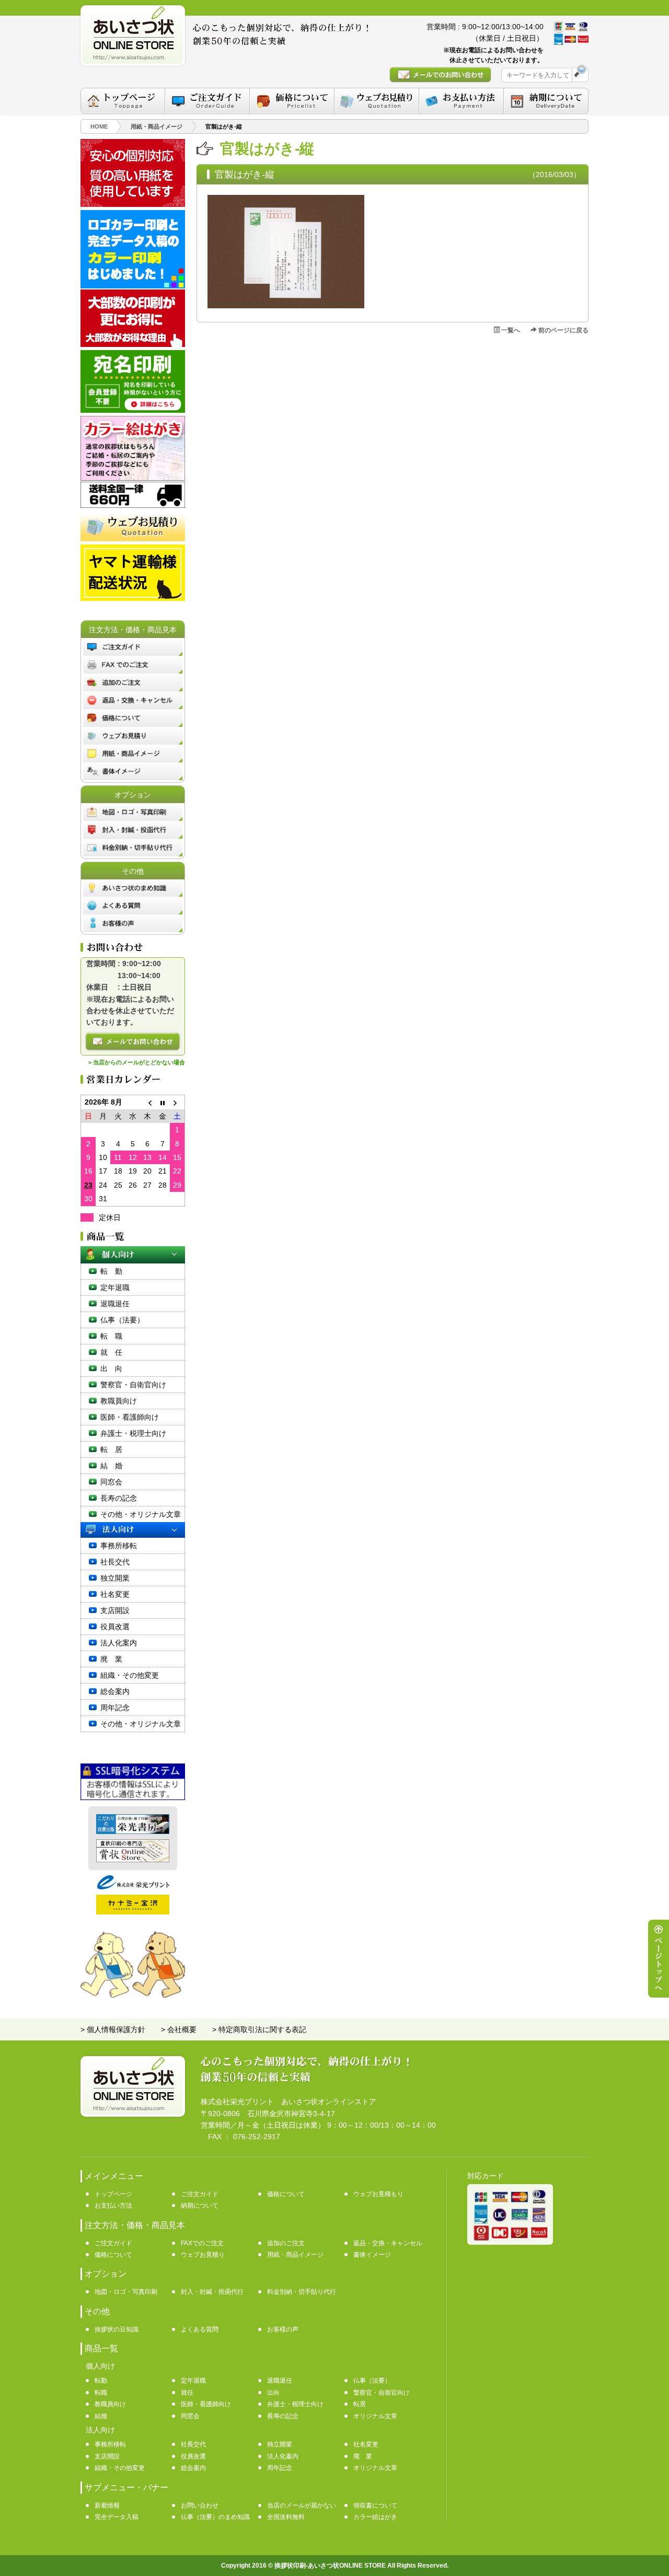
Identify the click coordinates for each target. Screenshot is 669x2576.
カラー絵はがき (375, 2517)
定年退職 (115, 1287)
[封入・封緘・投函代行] (133, 830)
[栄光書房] (133, 1831)
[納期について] (546, 101)
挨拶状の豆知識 (117, 2329)
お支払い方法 (113, 2206)
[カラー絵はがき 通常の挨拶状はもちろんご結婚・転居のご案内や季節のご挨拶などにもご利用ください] (133, 478)
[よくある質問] (133, 906)
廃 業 (111, 1659)
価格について (286, 2194)
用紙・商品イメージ (295, 2255)
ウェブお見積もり (378, 2194)
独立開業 (115, 1578)
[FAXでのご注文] (133, 665)
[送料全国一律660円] (133, 505)
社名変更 (115, 1594)
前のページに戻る (563, 330)
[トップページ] (123, 101)
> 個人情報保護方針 (113, 2029)
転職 (101, 2393)
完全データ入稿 (117, 2517)
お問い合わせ (200, 2505)
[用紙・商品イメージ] (133, 753)
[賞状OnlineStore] (133, 1860)
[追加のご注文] (133, 682)
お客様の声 (283, 2329)
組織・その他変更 (130, 1675)
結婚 (101, 2416)
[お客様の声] (133, 923)
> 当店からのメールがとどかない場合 (137, 1062)
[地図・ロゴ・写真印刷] (133, 812)
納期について (200, 2206)
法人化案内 (119, 1643)
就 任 (111, 1352)
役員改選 (115, 1627)
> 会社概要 (179, 2029)
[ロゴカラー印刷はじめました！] (133, 286)
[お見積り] (133, 539)
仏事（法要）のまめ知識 (215, 2517)
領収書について (375, 2505)
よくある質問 (200, 2329)
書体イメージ (372, 2255)
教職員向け (119, 1401)
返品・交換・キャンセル (388, 2243)
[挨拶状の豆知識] (133, 888)
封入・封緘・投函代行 (212, 2292)
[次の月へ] (177, 1102)
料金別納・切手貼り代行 (302, 2292)
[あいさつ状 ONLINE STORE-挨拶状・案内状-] (133, 36)
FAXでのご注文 (202, 2243)
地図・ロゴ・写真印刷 (126, 2292)
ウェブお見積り (203, 2255)
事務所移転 (119, 1546)
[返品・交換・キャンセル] (133, 700)
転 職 (111, 1336)
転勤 (101, 2381)
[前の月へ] (147, 1102)
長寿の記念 (119, 1498)
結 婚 (111, 1466)
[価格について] (292, 101)
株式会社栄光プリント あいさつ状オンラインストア (289, 2102)
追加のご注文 (286, 2243)
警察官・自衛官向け (133, 1385)
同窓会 (111, 1482)
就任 (187, 2393)
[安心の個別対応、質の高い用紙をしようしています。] (133, 204)
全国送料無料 (286, 2517)
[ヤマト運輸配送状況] (133, 598)
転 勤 (111, 1271)
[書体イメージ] (133, 771)
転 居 (111, 1449)
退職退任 (115, 1304)
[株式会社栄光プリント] (133, 1887)
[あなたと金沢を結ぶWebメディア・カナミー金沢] (133, 1912)
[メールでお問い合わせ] (133, 1042)
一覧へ (510, 330)
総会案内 (115, 1691)
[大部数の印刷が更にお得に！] (133, 344)
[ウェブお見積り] (133, 736)
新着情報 (107, 2505)
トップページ (113, 2194)
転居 (360, 2404)
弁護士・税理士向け (133, 1433)
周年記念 (115, 1708)
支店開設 (115, 1610)
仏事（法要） (122, 1320)
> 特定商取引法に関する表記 (259, 2029)
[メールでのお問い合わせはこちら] (440, 75)
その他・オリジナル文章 (141, 1514)
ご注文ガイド (200, 2194)
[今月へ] (163, 1102)
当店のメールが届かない (302, 2505)
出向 (273, 2393)
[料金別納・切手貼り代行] (133, 848)
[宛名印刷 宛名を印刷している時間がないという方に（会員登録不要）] (133, 410)
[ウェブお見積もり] (377, 101)
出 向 (111, 1368)
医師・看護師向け (130, 1417)
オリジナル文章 (375, 2416)
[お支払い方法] (461, 101)
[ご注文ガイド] (207, 101)
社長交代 (115, 1562)
